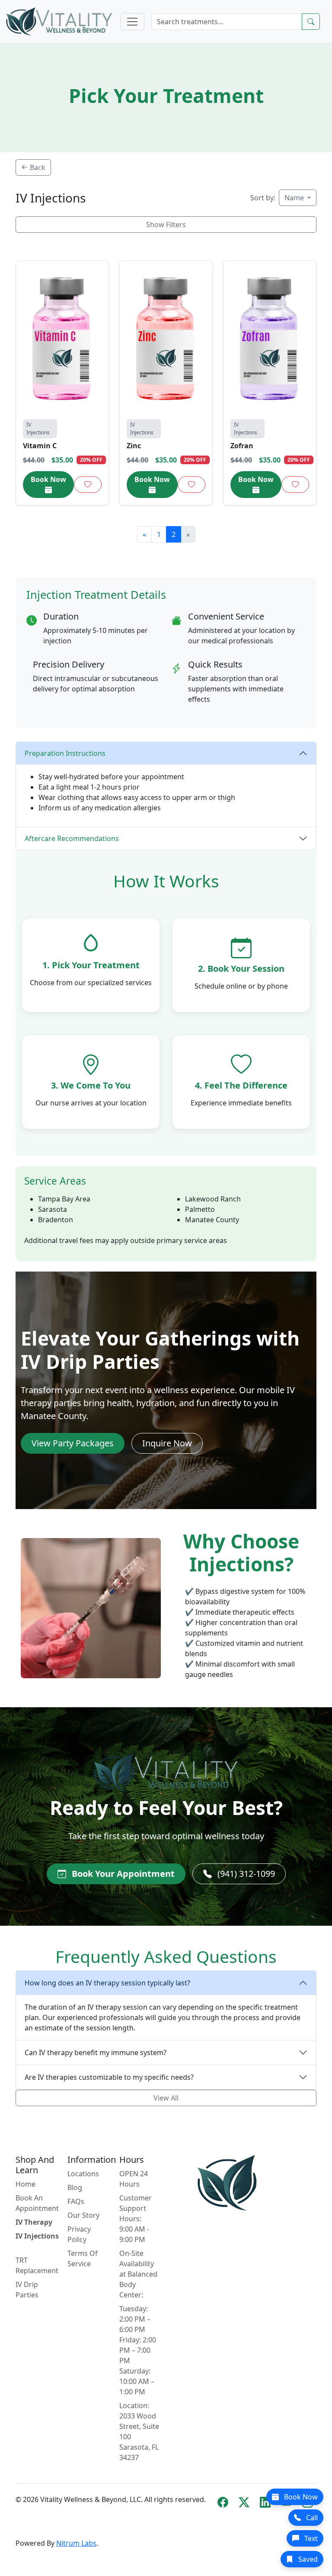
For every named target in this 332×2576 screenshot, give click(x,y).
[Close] (263, 1188)
